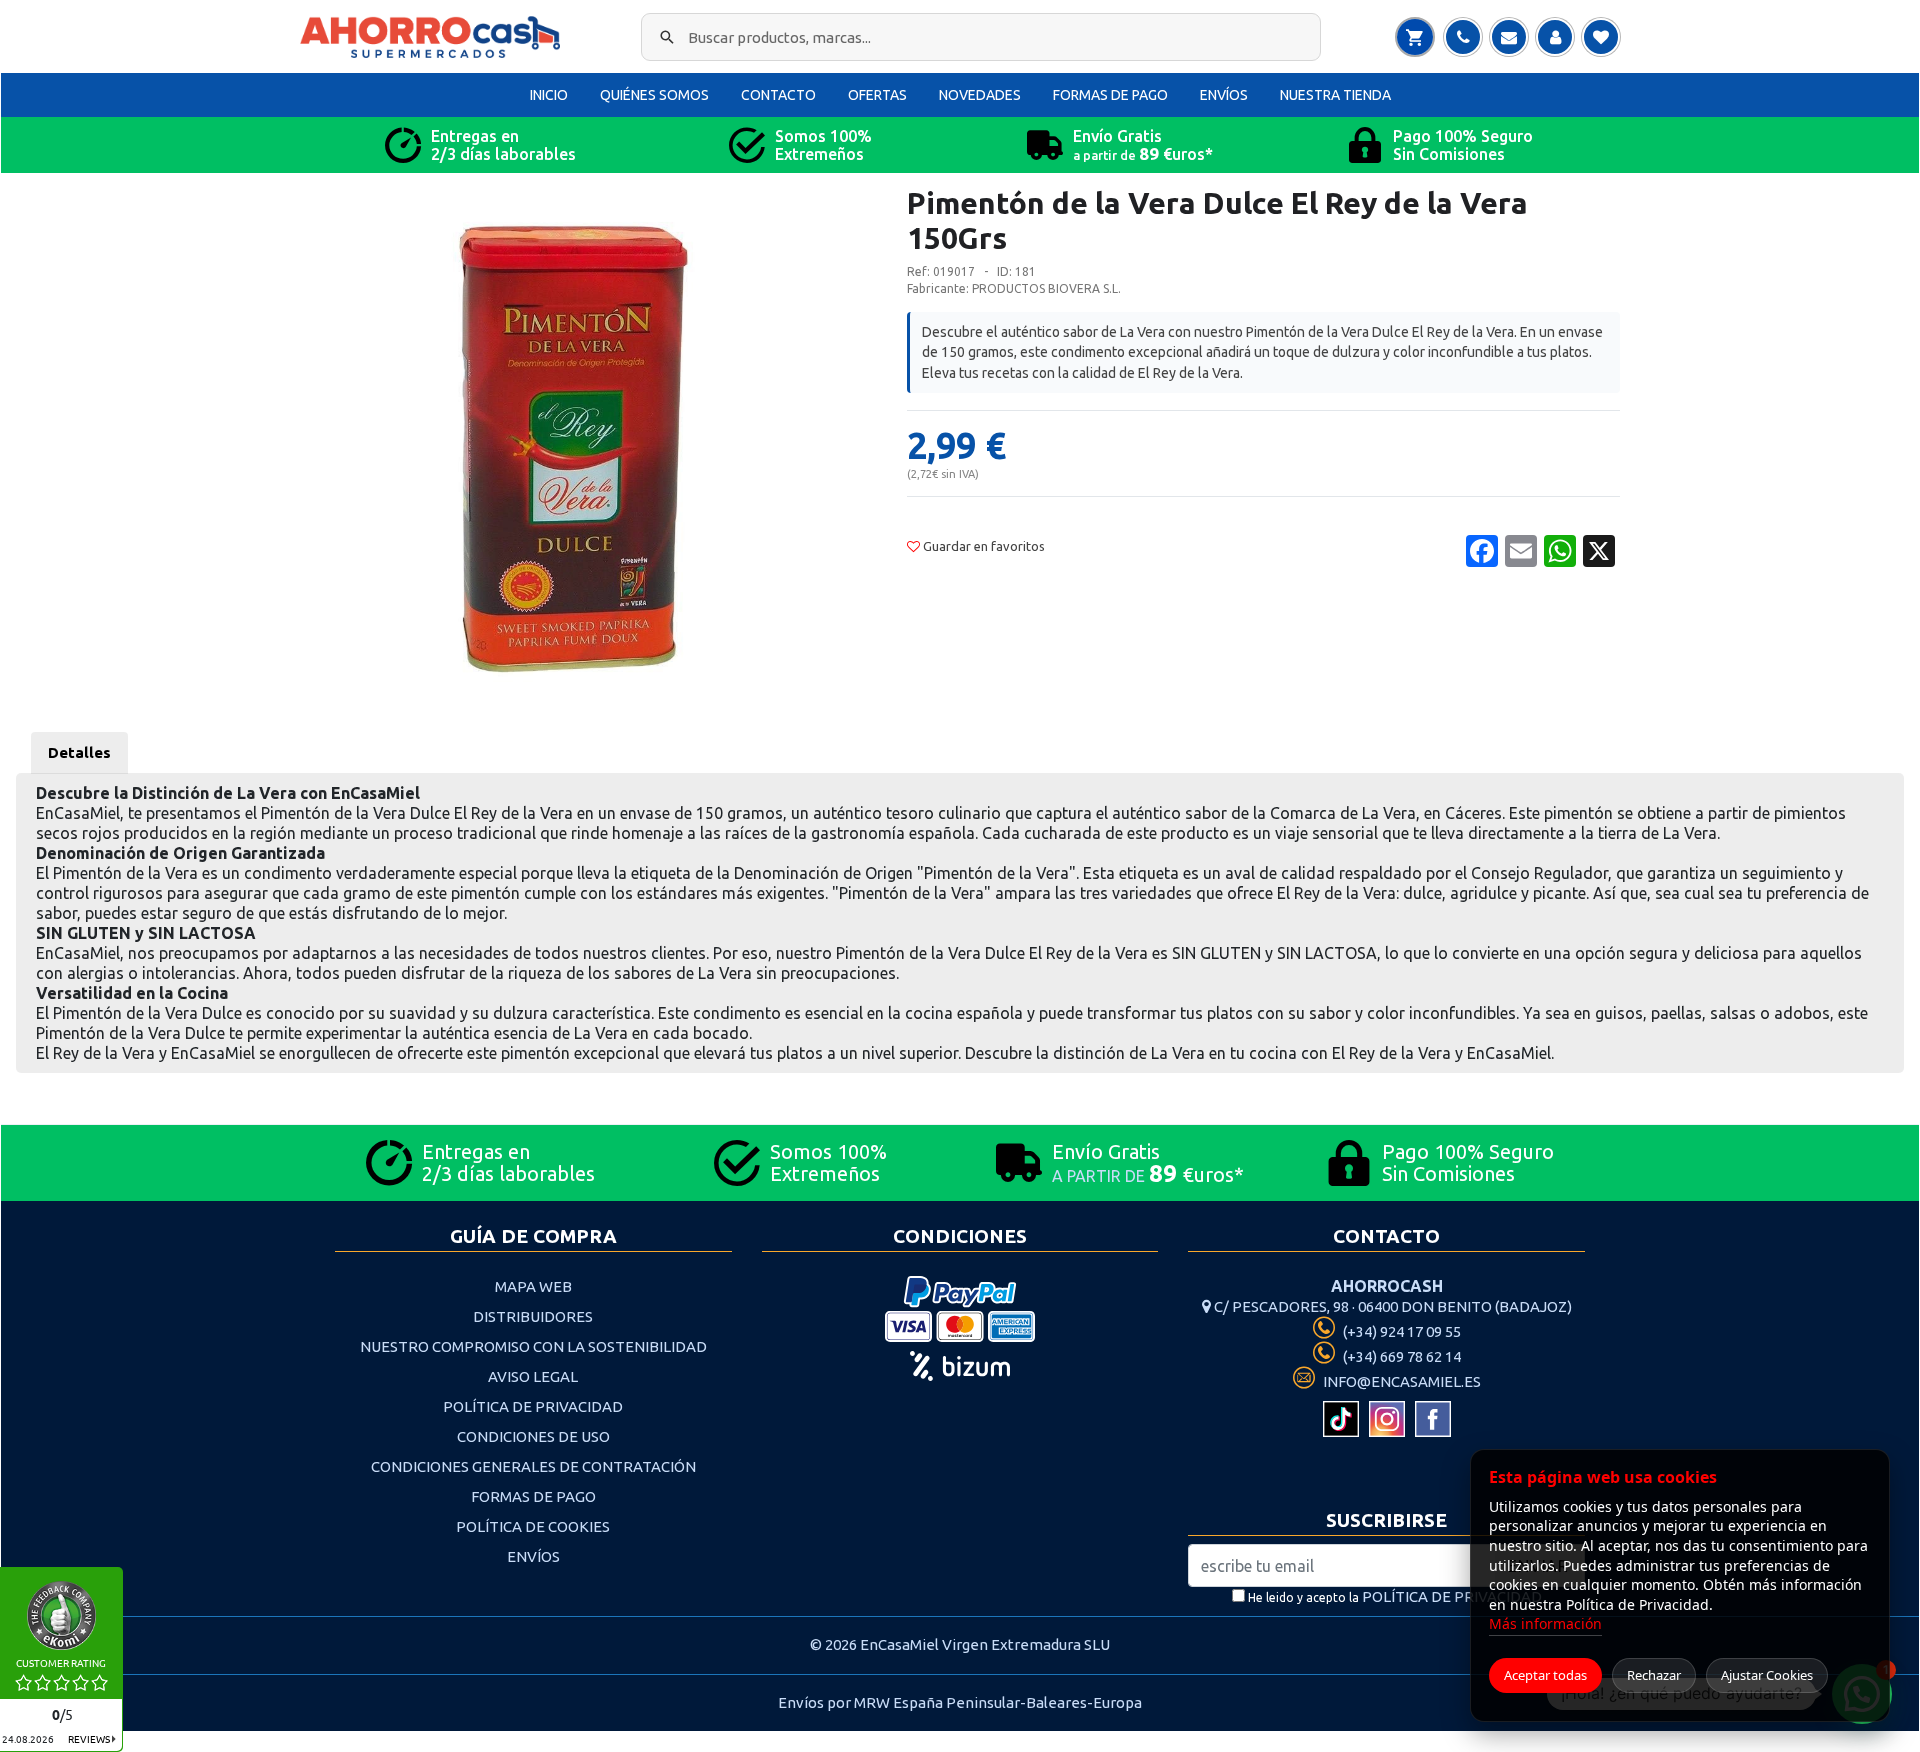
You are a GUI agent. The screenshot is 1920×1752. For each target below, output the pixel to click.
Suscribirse (1386, 1520)
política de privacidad (1452, 1596)
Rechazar (1654, 1675)
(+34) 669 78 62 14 (1400, 1356)
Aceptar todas (1545, 1675)
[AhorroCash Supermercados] (435, 37)
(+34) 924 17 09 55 (1400, 1331)
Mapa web (533, 1286)
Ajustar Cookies (1767, 1675)
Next (856, 454)
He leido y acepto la (1393, 1596)
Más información (1545, 1623)
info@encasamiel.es (1400, 1381)
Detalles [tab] (79, 752)
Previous (293, 454)
